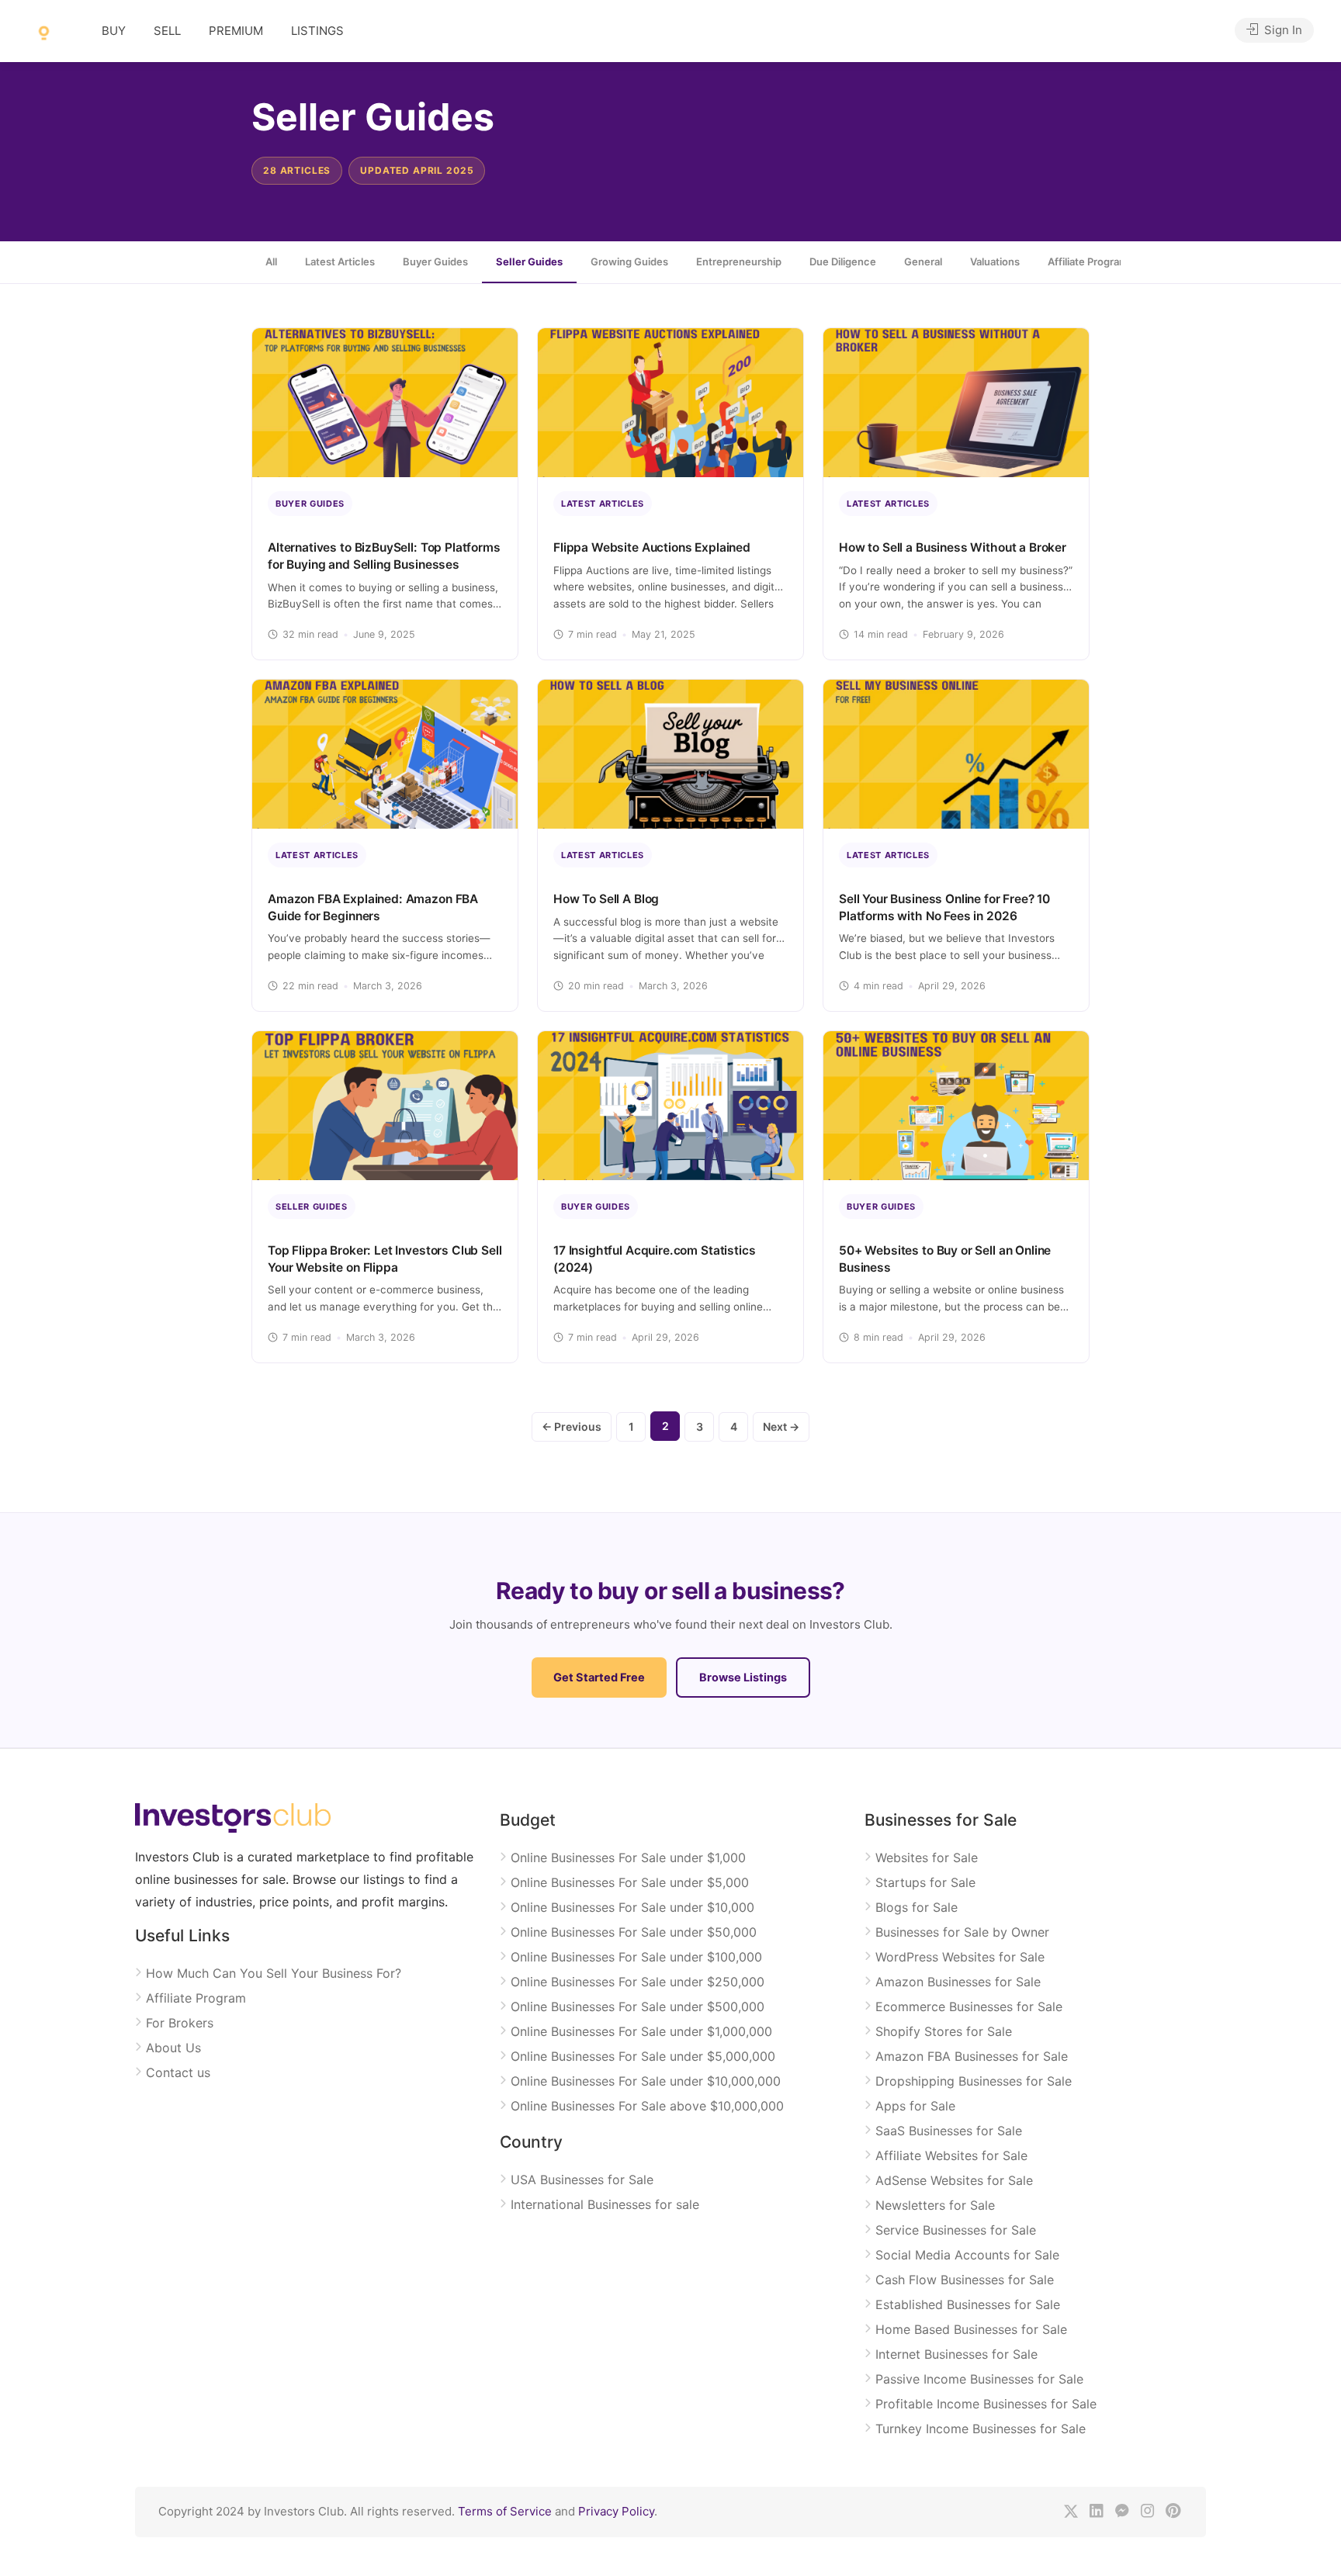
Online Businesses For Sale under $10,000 (632, 1907)
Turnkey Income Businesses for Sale (981, 2429)
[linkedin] (1096, 2512)
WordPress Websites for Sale (960, 1957)
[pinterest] (1173, 2512)
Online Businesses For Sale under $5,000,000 (643, 2056)
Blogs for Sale (917, 1907)
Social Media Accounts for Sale (967, 2255)
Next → (781, 1426)
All (271, 261)
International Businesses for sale (605, 2204)
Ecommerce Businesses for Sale (969, 2006)
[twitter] (1071, 2512)
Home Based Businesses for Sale (971, 2329)
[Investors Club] (44, 32)
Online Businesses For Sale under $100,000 (636, 1957)
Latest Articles (340, 261)
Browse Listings (743, 1678)
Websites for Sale (927, 1858)
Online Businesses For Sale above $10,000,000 (647, 2106)
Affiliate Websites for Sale (951, 2155)
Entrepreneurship (739, 261)
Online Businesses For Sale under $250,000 (638, 1982)
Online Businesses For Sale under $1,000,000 (641, 2031)
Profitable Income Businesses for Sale (986, 2404)
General (923, 261)
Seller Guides (529, 261)
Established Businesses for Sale (968, 2304)
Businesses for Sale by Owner (962, 1932)
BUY (114, 31)
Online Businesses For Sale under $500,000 (638, 2006)
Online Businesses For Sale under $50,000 (634, 1932)
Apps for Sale (915, 2106)
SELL (167, 31)
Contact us (178, 2072)
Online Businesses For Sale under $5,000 (630, 1882)
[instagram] (1147, 2512)
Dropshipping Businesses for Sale (974, 2081)
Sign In (1282, 30)
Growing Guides (629, 261)
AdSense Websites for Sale (954, 2180)
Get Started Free (599, 1678)
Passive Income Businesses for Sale (979, 2379)
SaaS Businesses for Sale (949, 2131)
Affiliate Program (196, 1998)
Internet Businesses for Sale (956, 2354)
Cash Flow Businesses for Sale (965, 2280)
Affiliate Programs (1091, 261)
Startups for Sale (925, 1882)
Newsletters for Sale (935, 2205)
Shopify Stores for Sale (944, 2031)
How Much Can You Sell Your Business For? (274, 1973)
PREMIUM (236, 31)
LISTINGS (317, 31)
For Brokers (180, 2023)
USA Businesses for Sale (582, 2180)
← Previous (572, 1426)
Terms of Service (505, 2511)
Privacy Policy (616, 2511)
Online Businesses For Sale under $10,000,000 (646, 2081)
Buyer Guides (435, 261)
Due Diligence (843, 261)
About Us (173, 2048)
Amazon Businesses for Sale (958, 1982)
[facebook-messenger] (1122, 2512)
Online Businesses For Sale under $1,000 (628, 1858)
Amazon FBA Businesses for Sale (972, 2056)
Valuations (995, 261)
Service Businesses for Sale (956, 2230)
